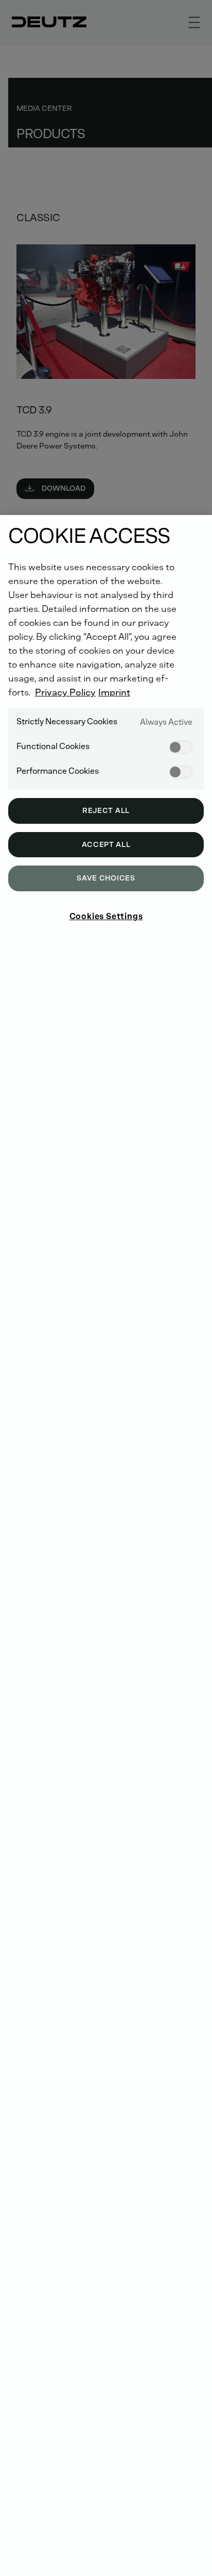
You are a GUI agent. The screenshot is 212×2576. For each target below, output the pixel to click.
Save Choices (106, 878)
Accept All (106, 845)
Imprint (114, 692)
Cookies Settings (106, 916)
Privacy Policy (65, 692)
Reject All (106, 811)
